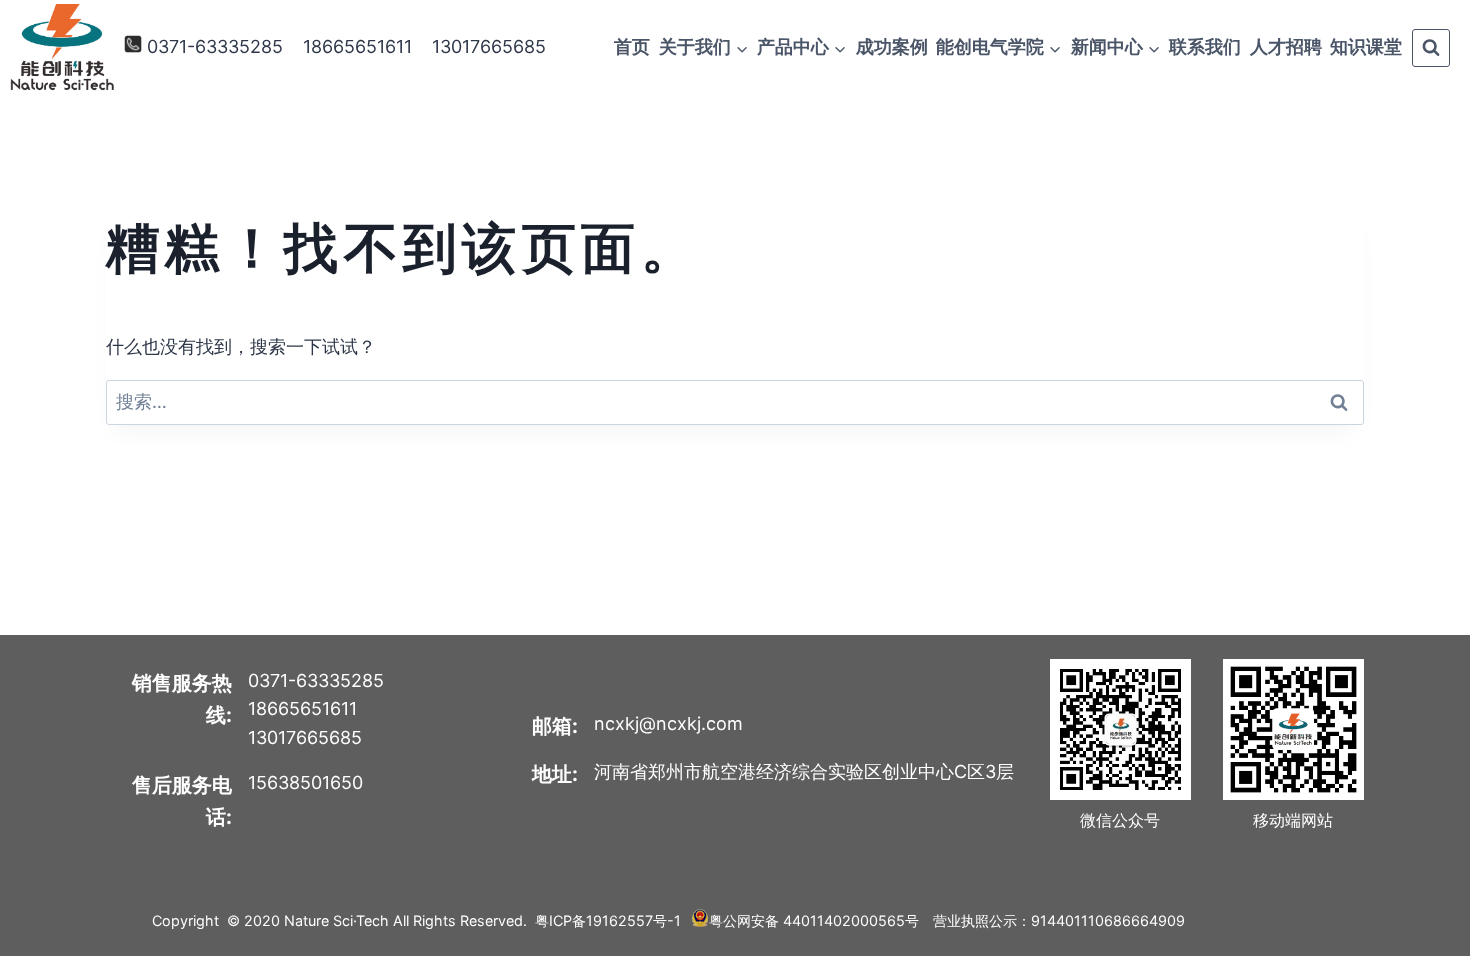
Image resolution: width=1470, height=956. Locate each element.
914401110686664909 (1108, 920)
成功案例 (892, 46)
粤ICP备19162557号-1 (608, 920)
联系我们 (1205, 46)
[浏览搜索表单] (1431, 48)
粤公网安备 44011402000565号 (814, 920)
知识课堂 (1366, 46)
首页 (632, 46)
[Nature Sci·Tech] (62, 47)
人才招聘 (1286, 46)
